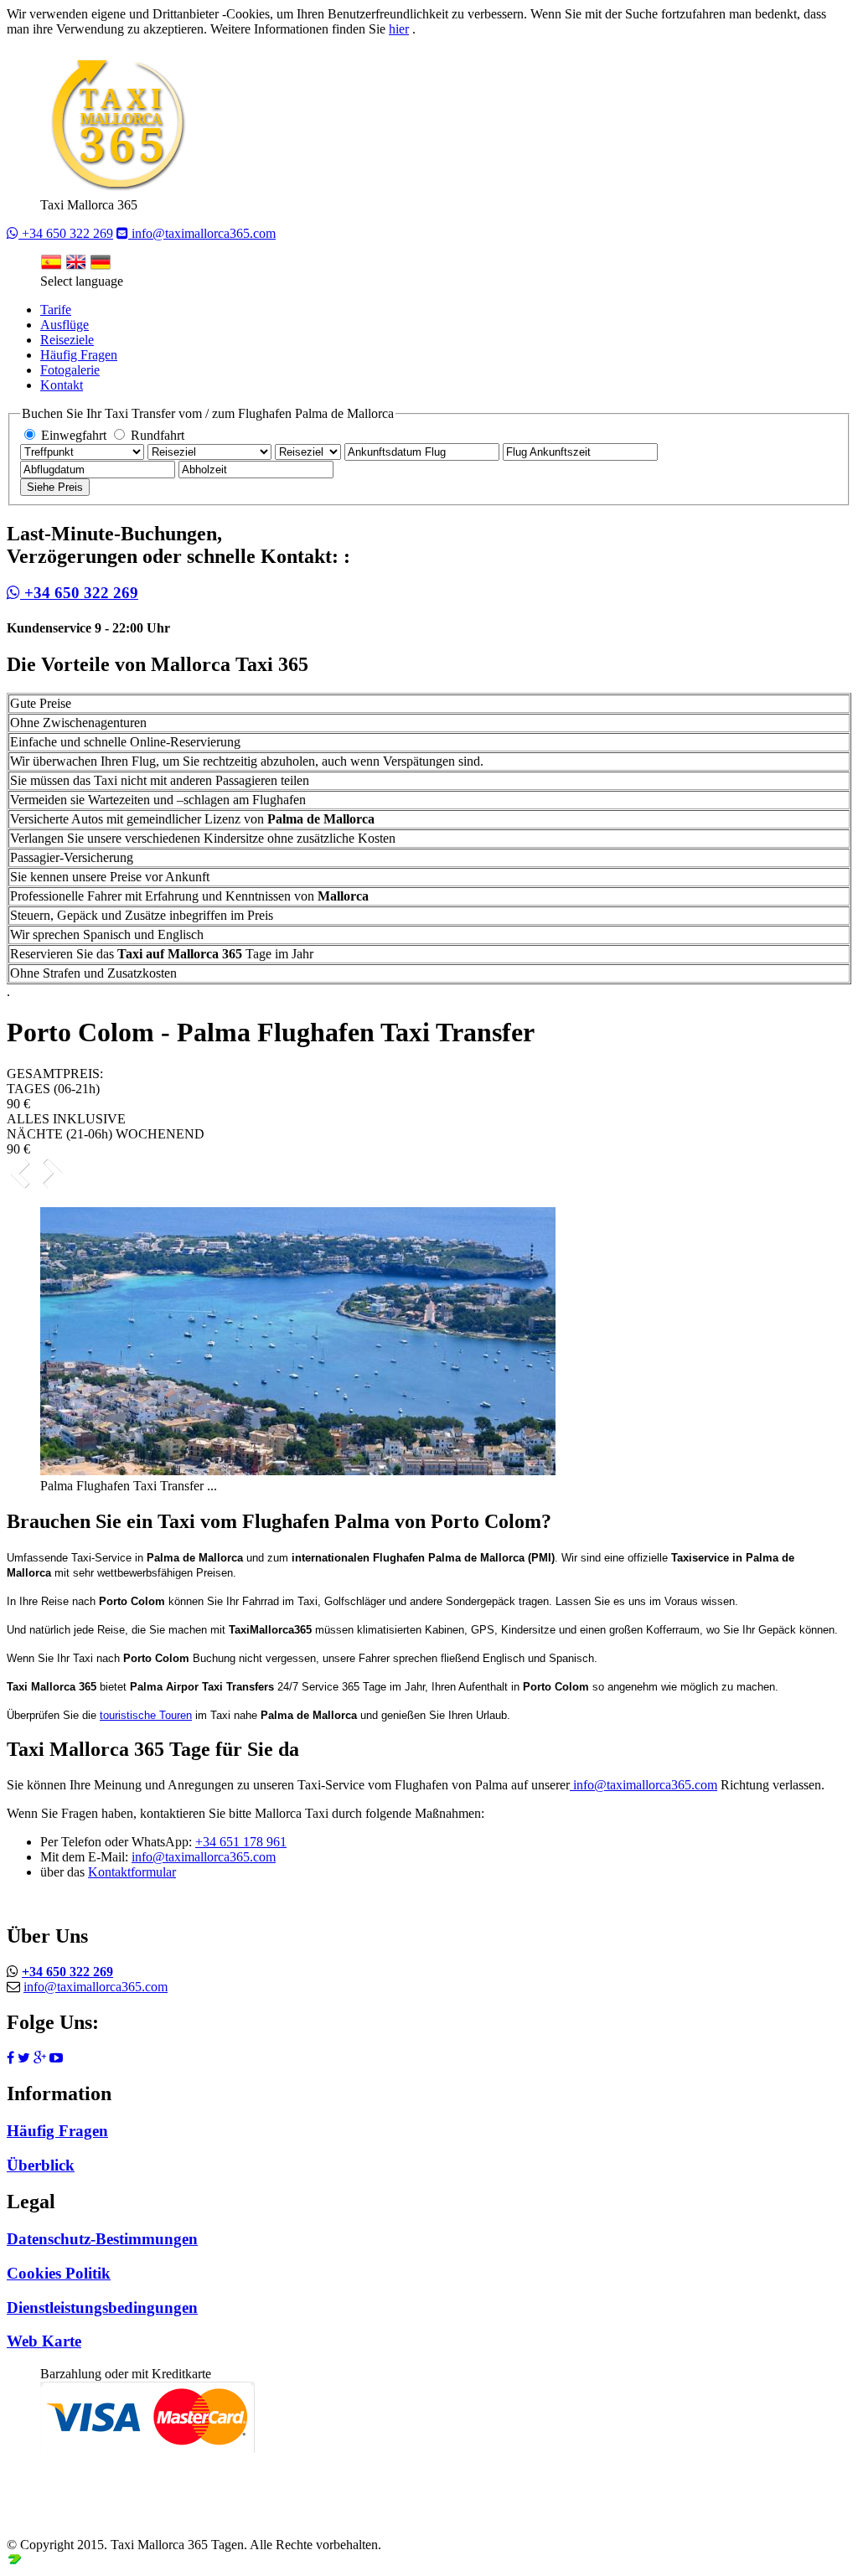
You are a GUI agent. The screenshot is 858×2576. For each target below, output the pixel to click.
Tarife (56, 310)
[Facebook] (10, 2058)
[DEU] (101, 266)
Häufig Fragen (79, 355)
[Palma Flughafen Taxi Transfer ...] (298, 1471)
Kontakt (62, 385)
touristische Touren (146, 1715)
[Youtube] (56, 2058)
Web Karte (44, 2341)
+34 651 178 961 (241, 1842)
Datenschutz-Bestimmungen (102, 2239)
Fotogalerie (70, 370)
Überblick (41, 2165)
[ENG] (76, 266)
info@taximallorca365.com (202, 233)
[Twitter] (24, 2058)
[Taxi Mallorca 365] (116, 190)
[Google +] (40, 2058)
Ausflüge (65, 325)
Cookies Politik (59, 2273)
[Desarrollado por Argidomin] (14, 2561)
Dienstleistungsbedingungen (102, 2308)
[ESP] (51, 266)
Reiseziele (67, 340)
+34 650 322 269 (66, 233)
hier (399, 29)
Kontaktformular (132, 1872)
